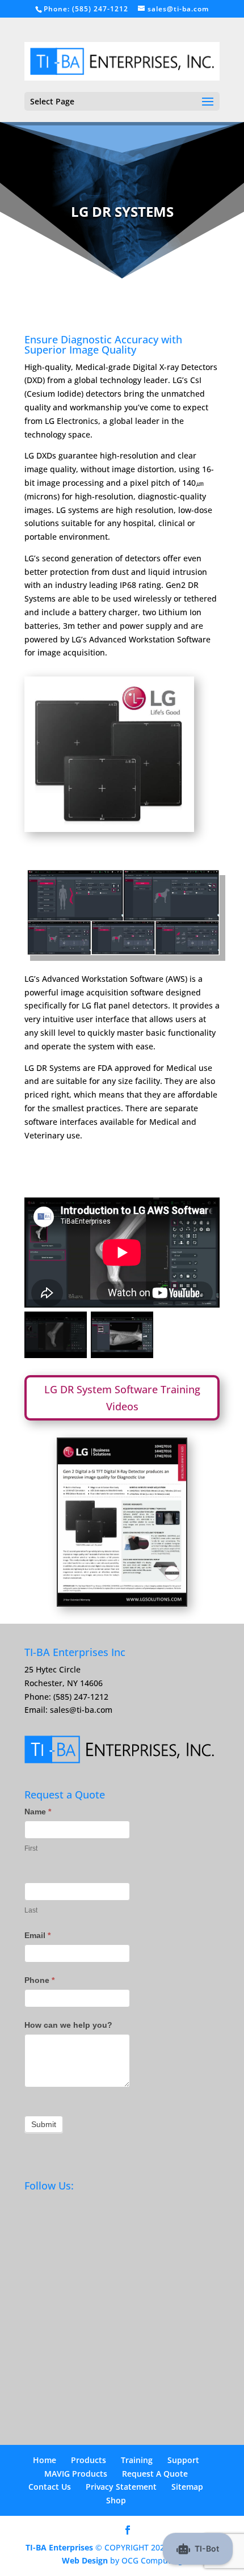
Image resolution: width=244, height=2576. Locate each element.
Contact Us (50, 2487)
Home (45, 2460)
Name (38, 1812)
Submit (44, 2124)
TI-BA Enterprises (59, 2547)
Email (37, 1935)
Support (183, 2460)
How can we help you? (68, 2025)
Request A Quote (155, 2474)
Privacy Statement (121, 2487)
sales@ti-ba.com (81, 1710)
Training (137, 2460)
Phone (39, 1980)
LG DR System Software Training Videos (122, 1398)
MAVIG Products (76, 2474)
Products (89, 2460)
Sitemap (187, 2487)
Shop (116, 2500)
